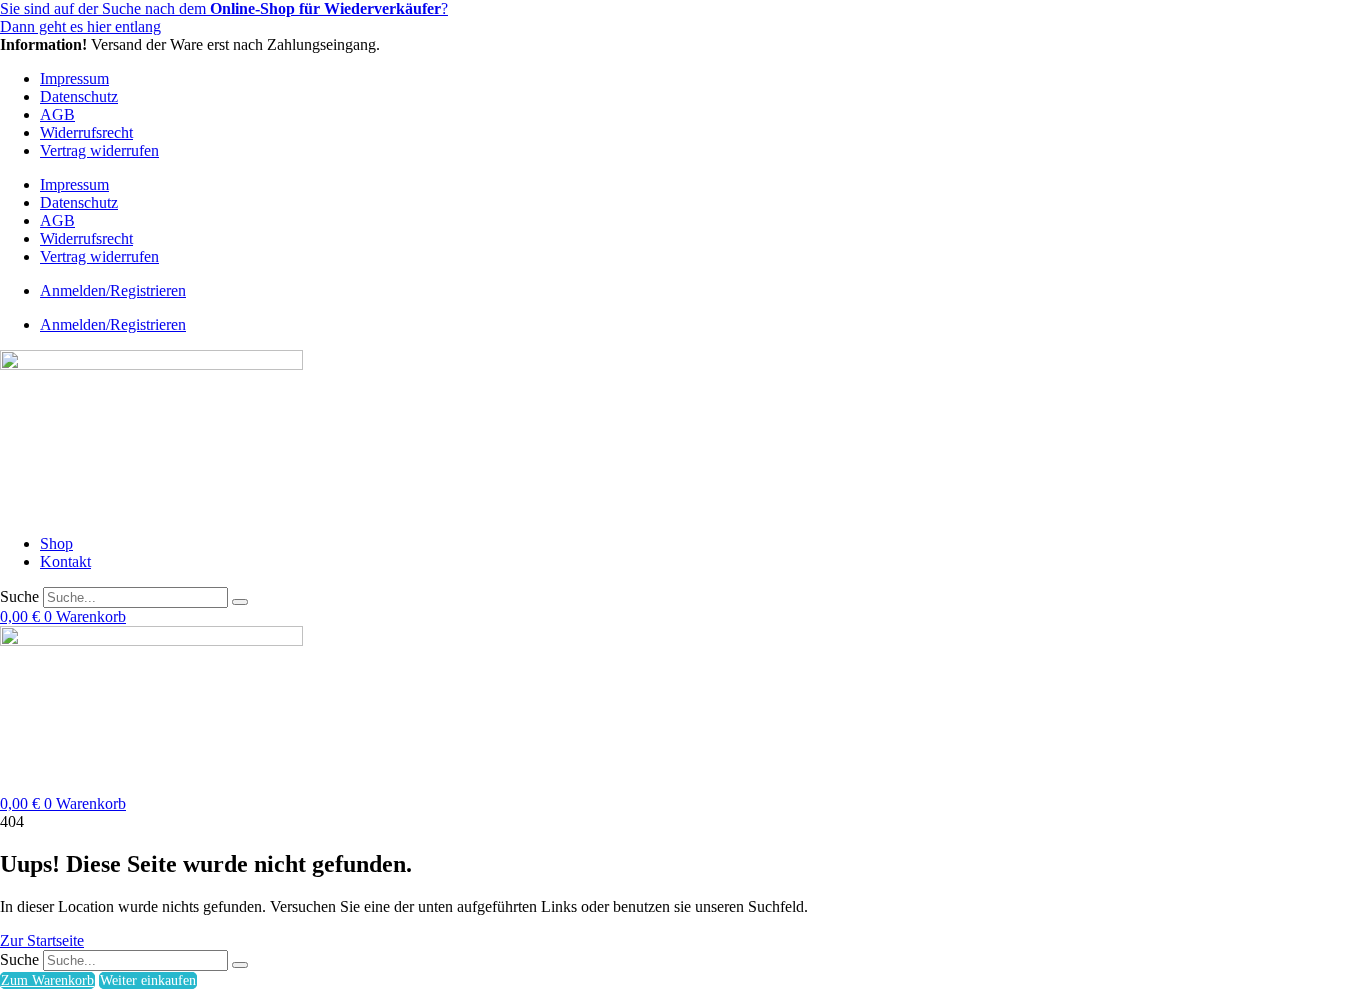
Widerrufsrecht (86, 132)
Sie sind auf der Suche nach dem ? (224, 8)
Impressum (74, 78)
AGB (57, 114)
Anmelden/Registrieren (113, 290)
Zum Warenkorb (47, 980)
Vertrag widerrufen (99, 150)
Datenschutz (79, 96)
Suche (19, 596)
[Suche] (240, 602)
